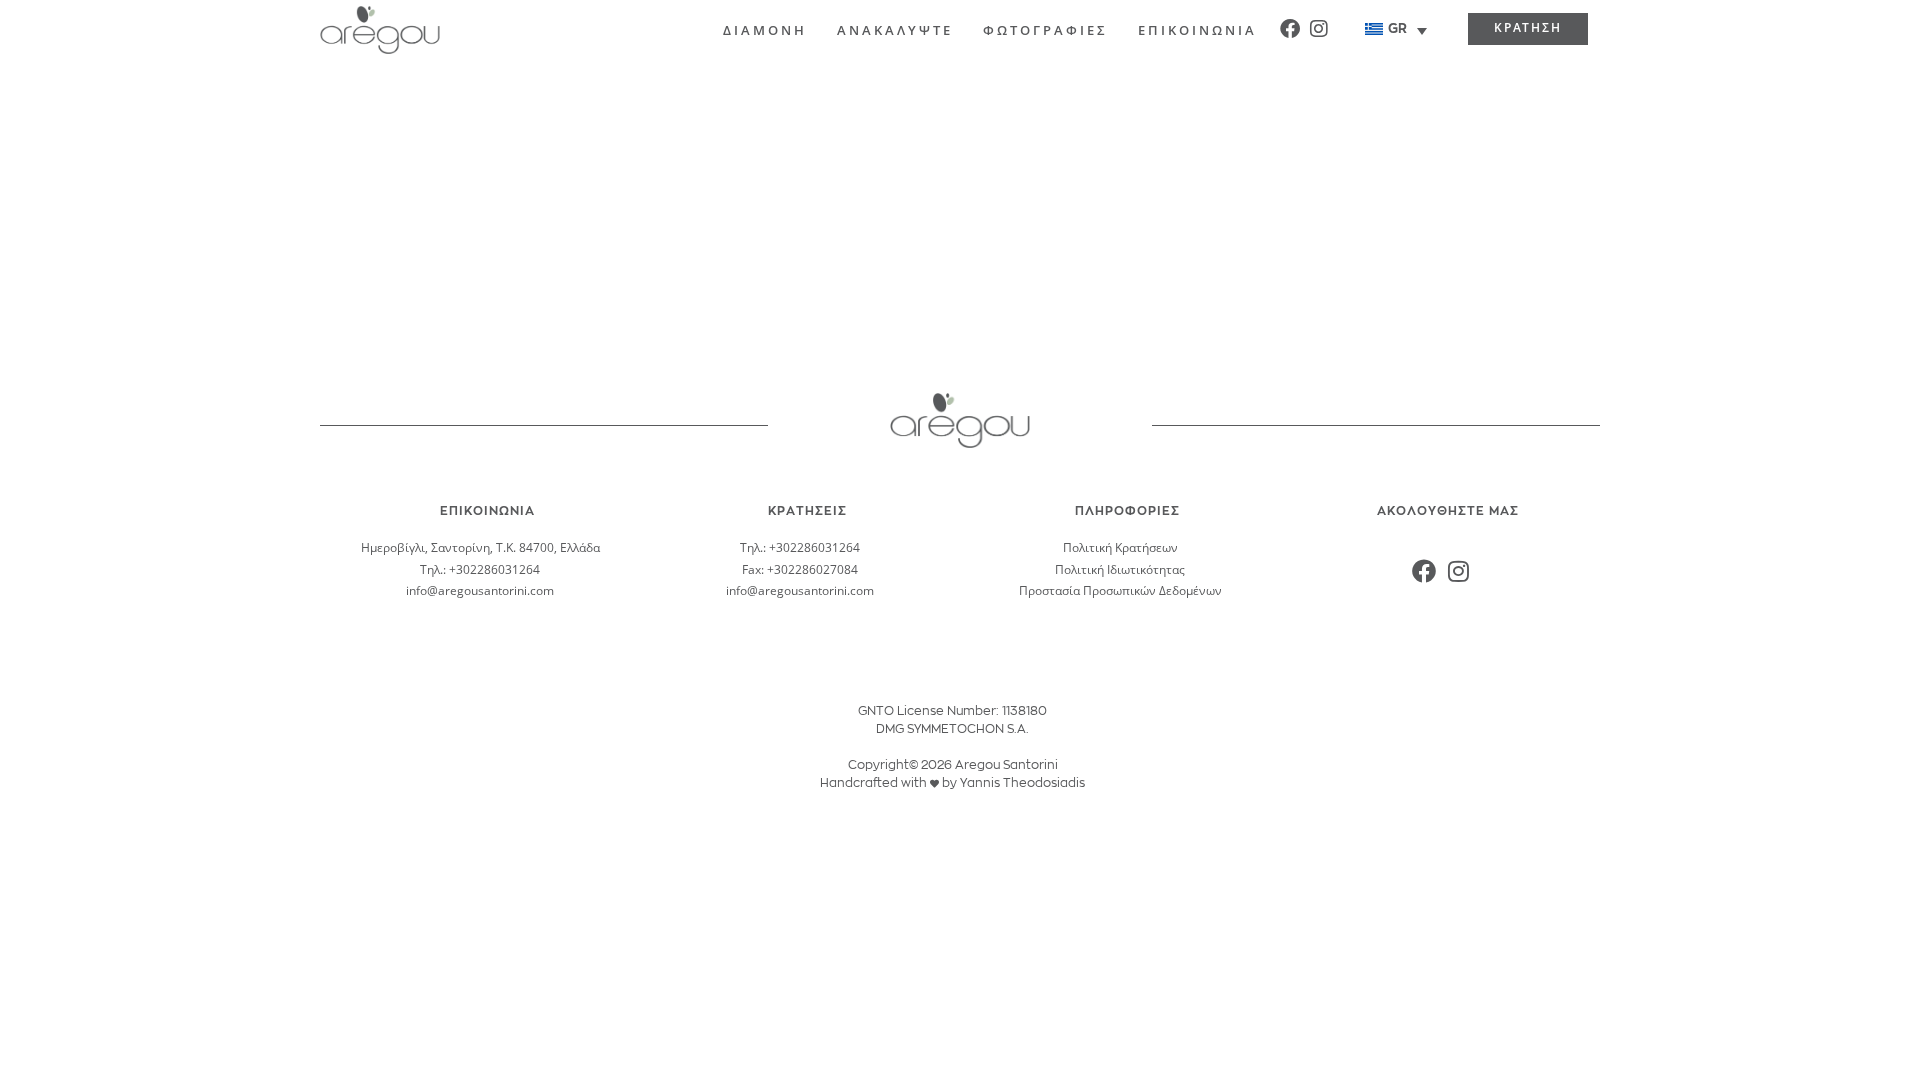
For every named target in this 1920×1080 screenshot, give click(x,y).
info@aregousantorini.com (480, 590)
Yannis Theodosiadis (1022, 783)
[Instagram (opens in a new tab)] (1319, 27)
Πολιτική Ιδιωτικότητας (1120, 569)
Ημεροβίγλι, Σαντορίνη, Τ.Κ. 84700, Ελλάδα (480, 547)
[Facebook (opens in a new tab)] (1290, 27)
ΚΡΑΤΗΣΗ (1528, 27)
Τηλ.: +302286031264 (800, 547)
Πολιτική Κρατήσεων (1120, 547)
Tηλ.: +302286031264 (480, 569)
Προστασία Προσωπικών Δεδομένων (1120, 590)
